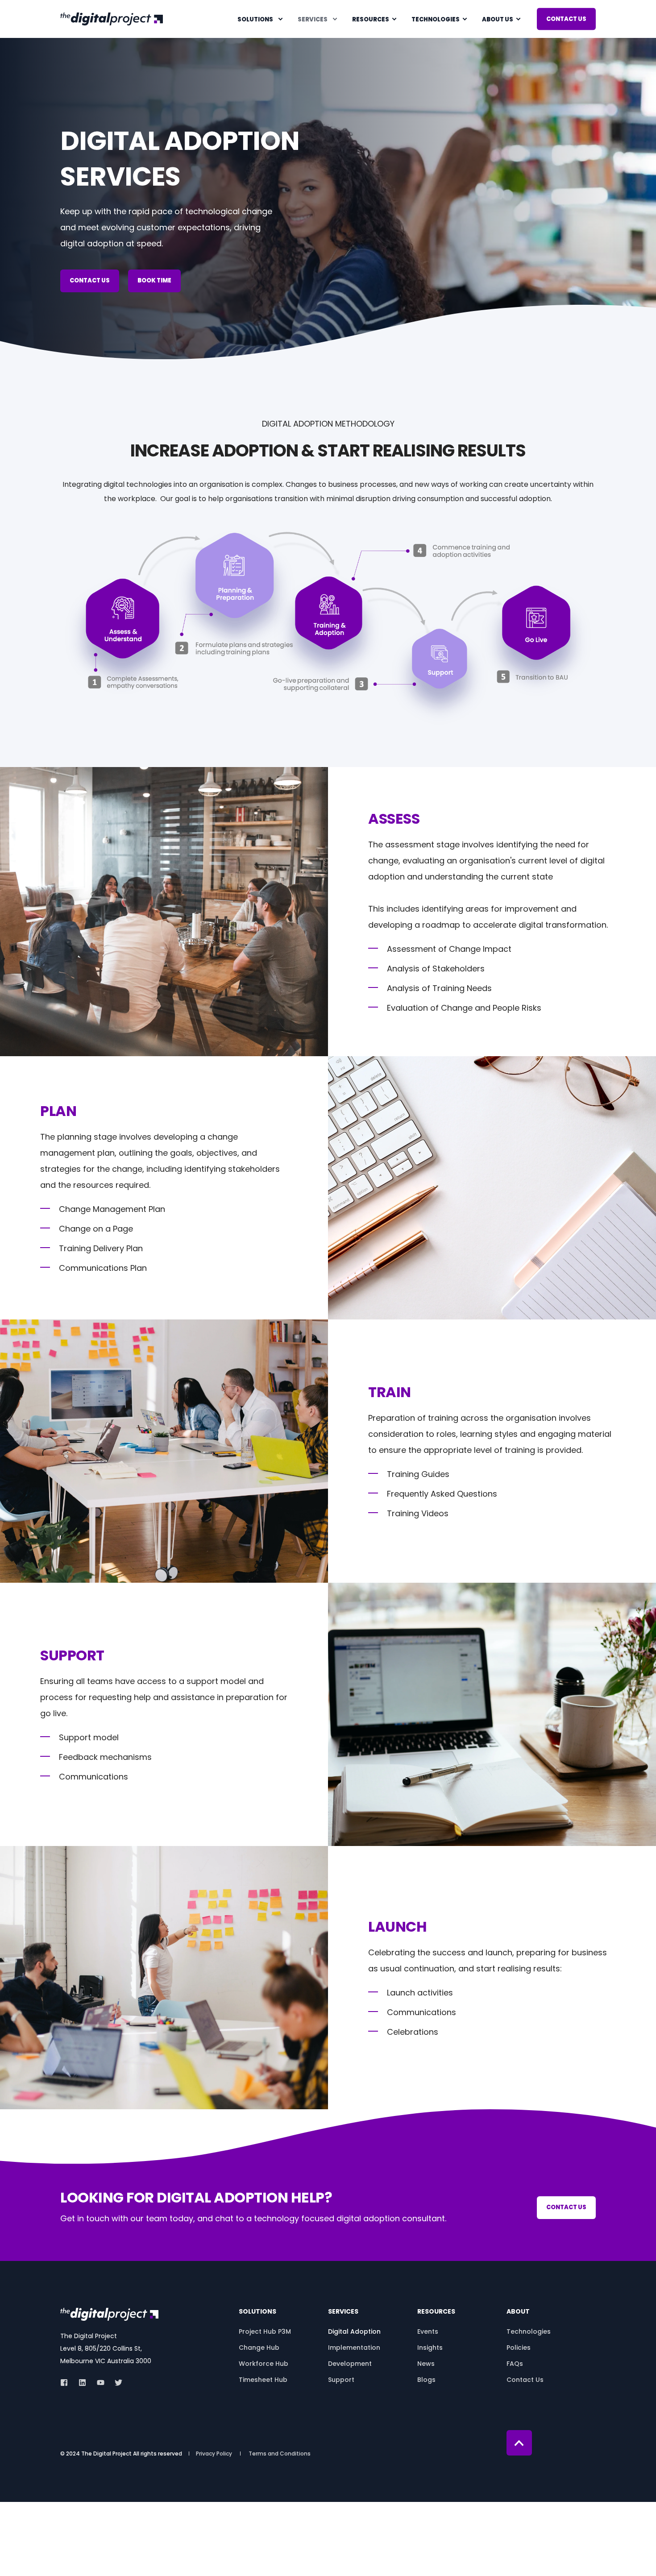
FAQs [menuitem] (515, 2364)
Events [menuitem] (428, 2331)
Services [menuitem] (313, 19)
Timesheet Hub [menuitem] (263, 2380)
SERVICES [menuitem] (343, 2312)
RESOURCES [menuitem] (436, 2312)
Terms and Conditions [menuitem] (280, 2454)
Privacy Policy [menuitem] (214, 2454)
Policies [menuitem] (519, 2348)
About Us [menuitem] (498, 19)
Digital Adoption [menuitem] (354, 2331)
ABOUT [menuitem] (518, 2312)
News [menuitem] (426, 2364)
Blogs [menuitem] (426, 2380)
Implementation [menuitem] (354, 2348)
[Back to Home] (112, 18)
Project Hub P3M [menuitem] (265, 2331)
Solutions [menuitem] (255, 19)
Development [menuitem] (350, 2364)
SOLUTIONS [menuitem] (257, 2312)
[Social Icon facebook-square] (67, 2383)
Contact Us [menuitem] (525, 2380)
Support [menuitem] (341, 2380)
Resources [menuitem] (371, 19)
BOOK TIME (154, 280)
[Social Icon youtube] (101, 2383)
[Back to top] (519, 2443)
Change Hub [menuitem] (259, 2348)
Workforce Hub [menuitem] (264, 2364)
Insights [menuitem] (430, 2348)
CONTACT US (566, 19)
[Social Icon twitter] (116, 2383)
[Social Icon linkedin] (82, 2383)
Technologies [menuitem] (436, 19)
